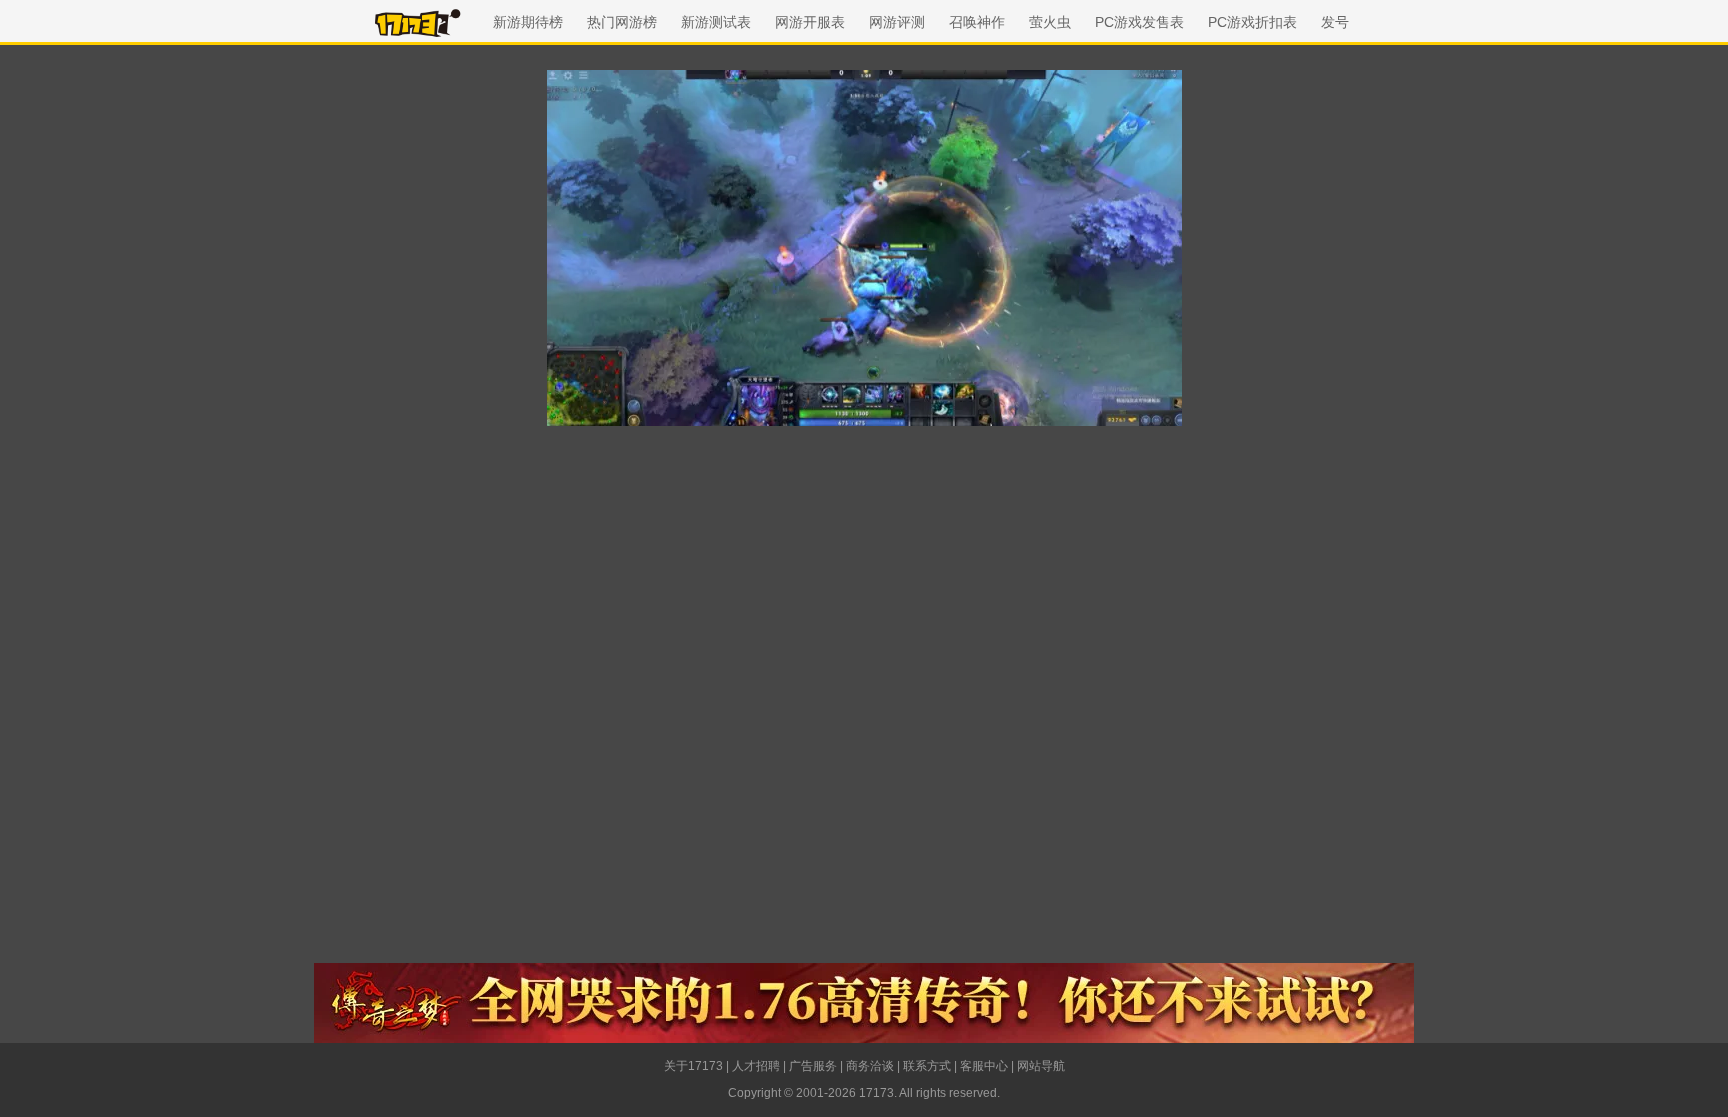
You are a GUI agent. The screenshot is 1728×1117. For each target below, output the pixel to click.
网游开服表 (810, 22)
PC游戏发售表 (1139, 22)
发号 (1335, 22)
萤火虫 (1050, 22)
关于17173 (693, 1066)
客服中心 (984, 1066)
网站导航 (1041, 1066)
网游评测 (897, 22)
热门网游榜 (622, 22)
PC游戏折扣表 (1252, 22)
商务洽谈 (870, 1066)
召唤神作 (977, 22)
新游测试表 (716, 22)
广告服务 (813, 1066)
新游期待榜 (528, 22)
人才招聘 (756, 1066)
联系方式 (927, 1066)
